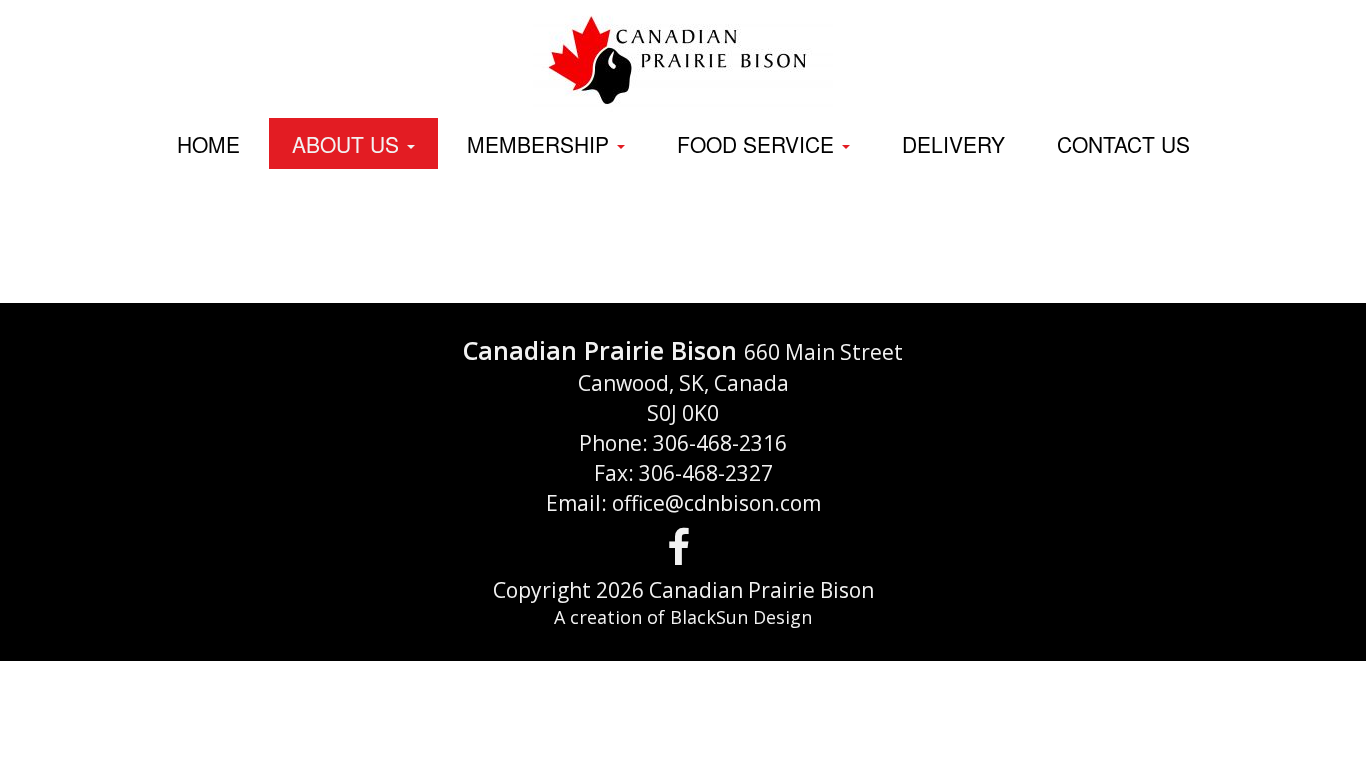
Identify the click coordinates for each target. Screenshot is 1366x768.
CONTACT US (1123, 144)
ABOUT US (348, 144)
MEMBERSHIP (541, 144)
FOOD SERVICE (758, 144)
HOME (208, 144)
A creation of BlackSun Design (683, 617)
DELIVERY (953, 144)
